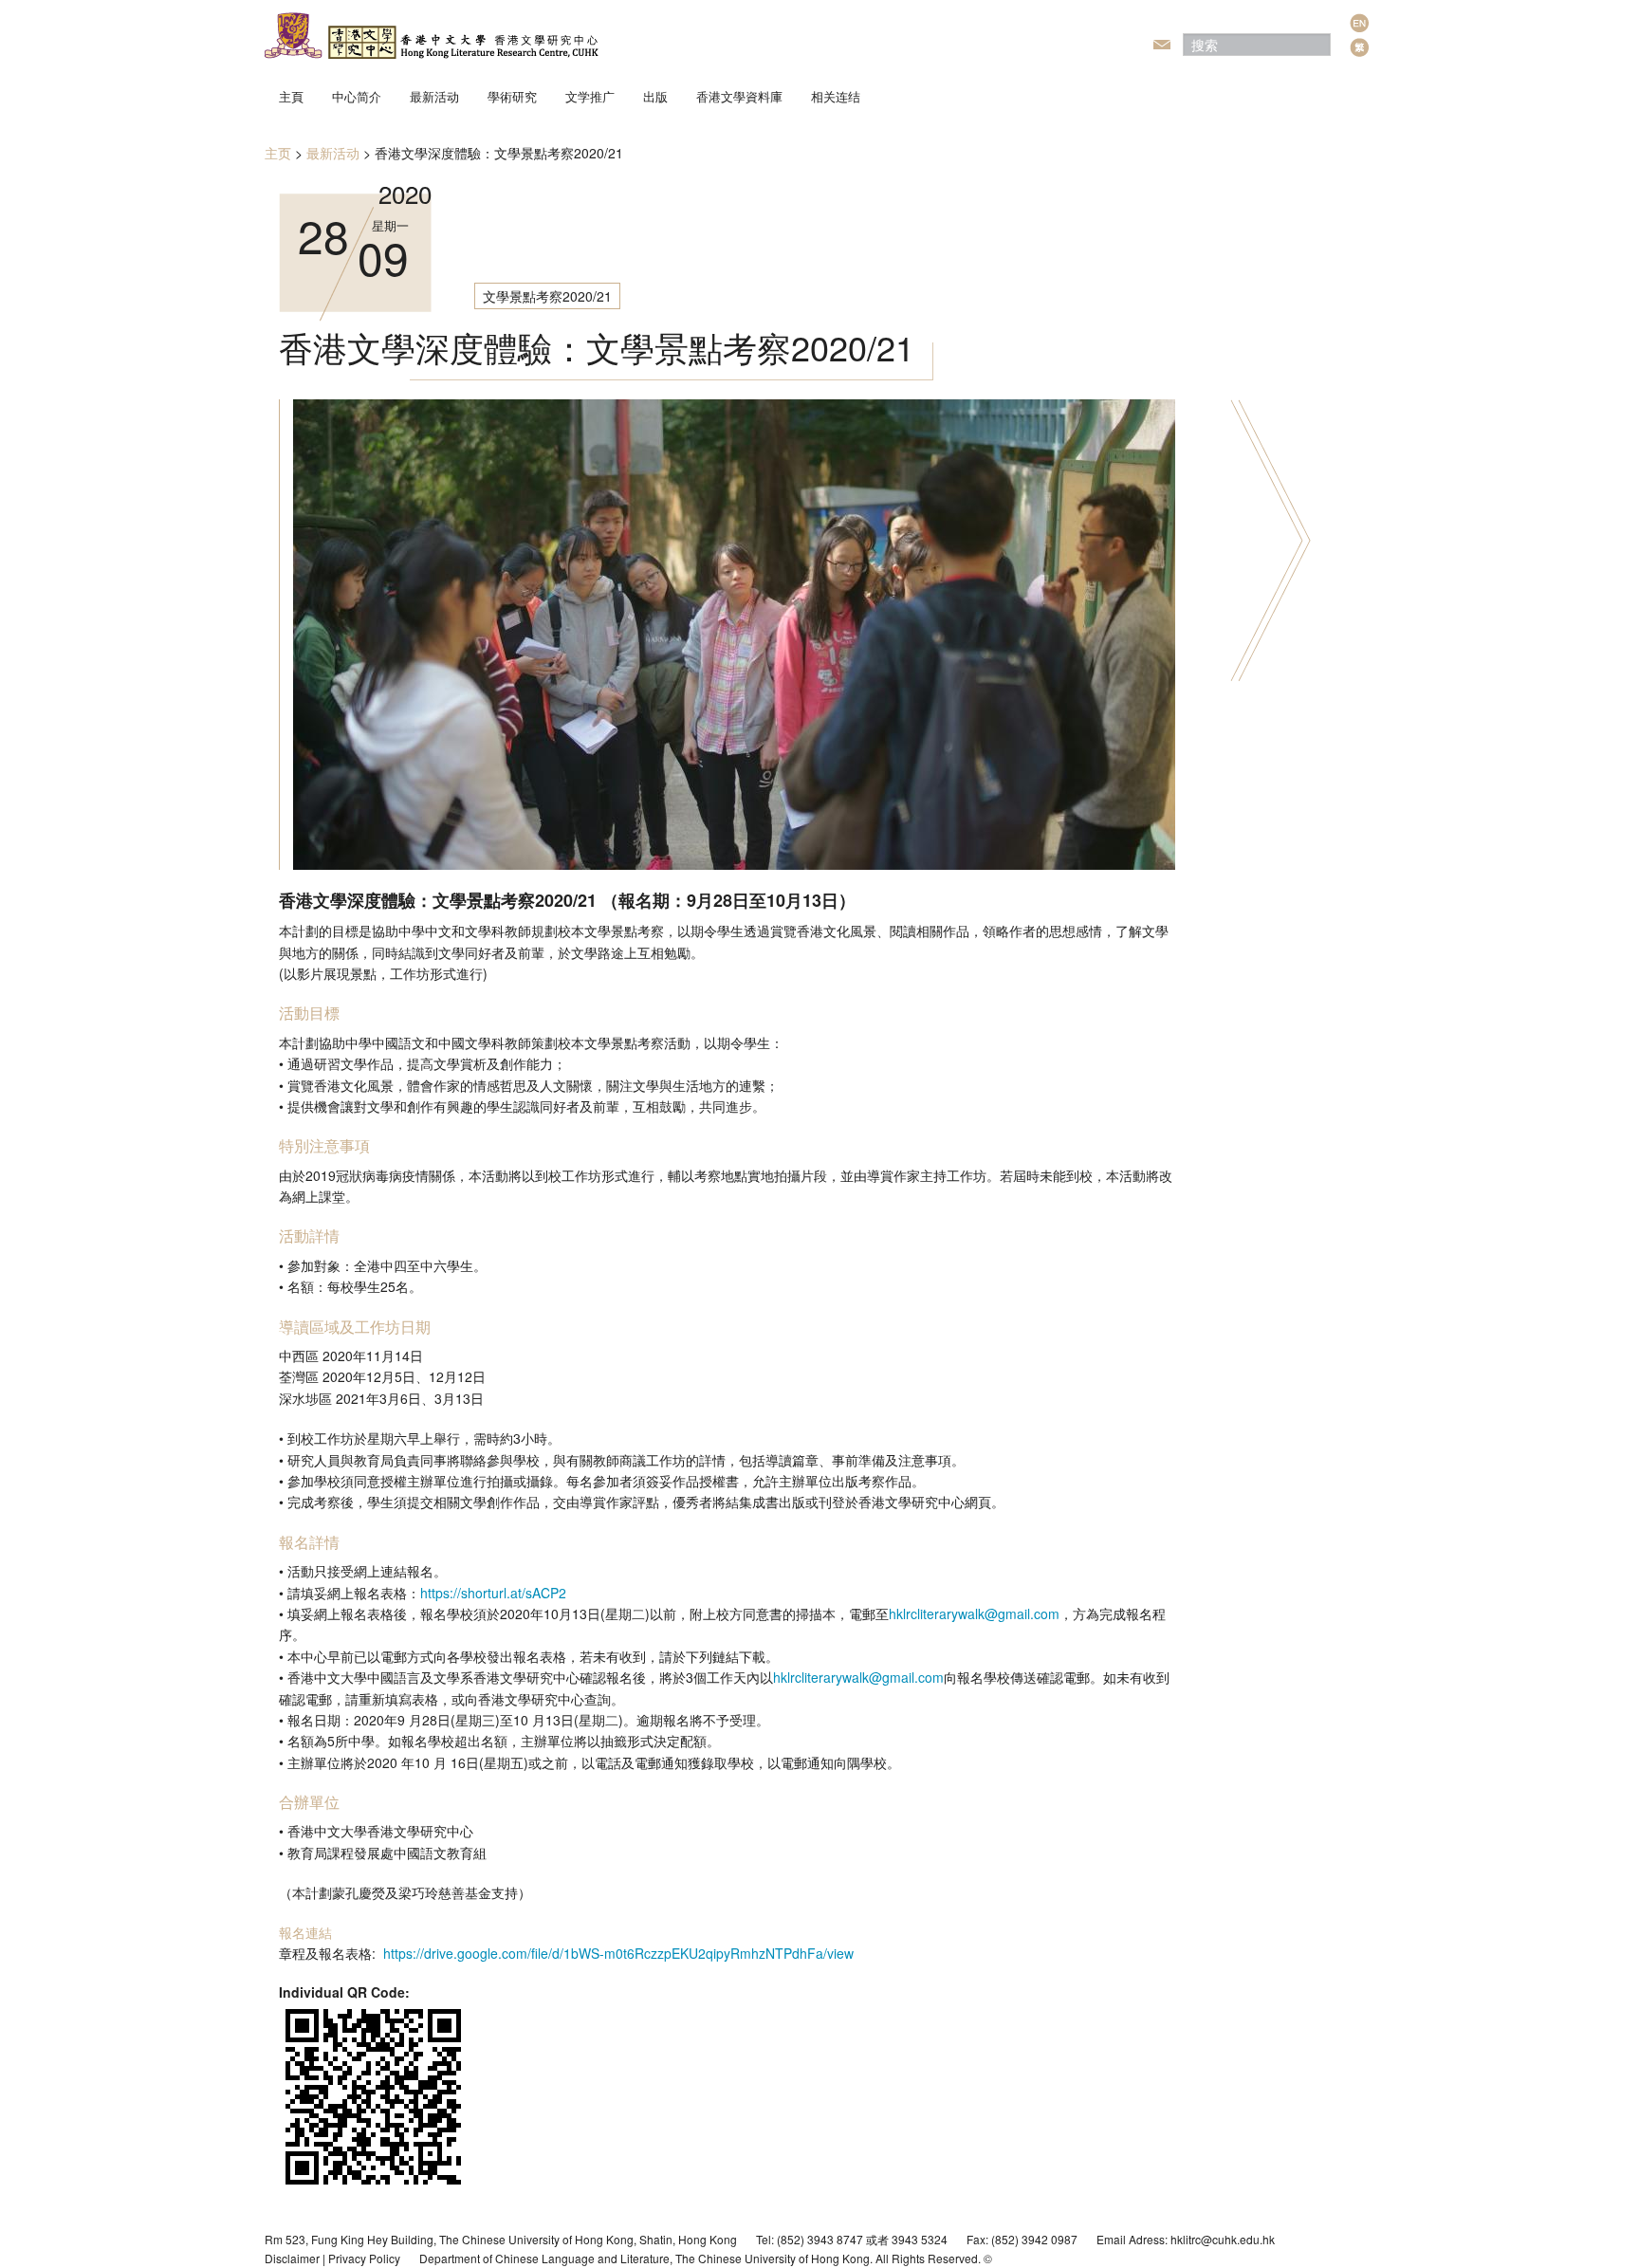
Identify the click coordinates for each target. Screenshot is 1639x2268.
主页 (278, 153)
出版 (655, 96)
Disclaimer (292, 2258)
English (1359, 23)
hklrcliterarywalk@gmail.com (974, 1613)
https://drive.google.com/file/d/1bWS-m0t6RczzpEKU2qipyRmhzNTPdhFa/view (618, 1953)
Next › (1271, 540)
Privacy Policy (364, 2258)
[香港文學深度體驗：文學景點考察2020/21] (734, 633)
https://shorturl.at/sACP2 (493, 1593)
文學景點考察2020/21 (547, 296)
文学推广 (590, 96)
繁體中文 (1359, 47)
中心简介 (357, 96)
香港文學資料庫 (739, 96)
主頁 (291, 96)
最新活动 (434, 96)
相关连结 (836, 96)
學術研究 (512, 96)
